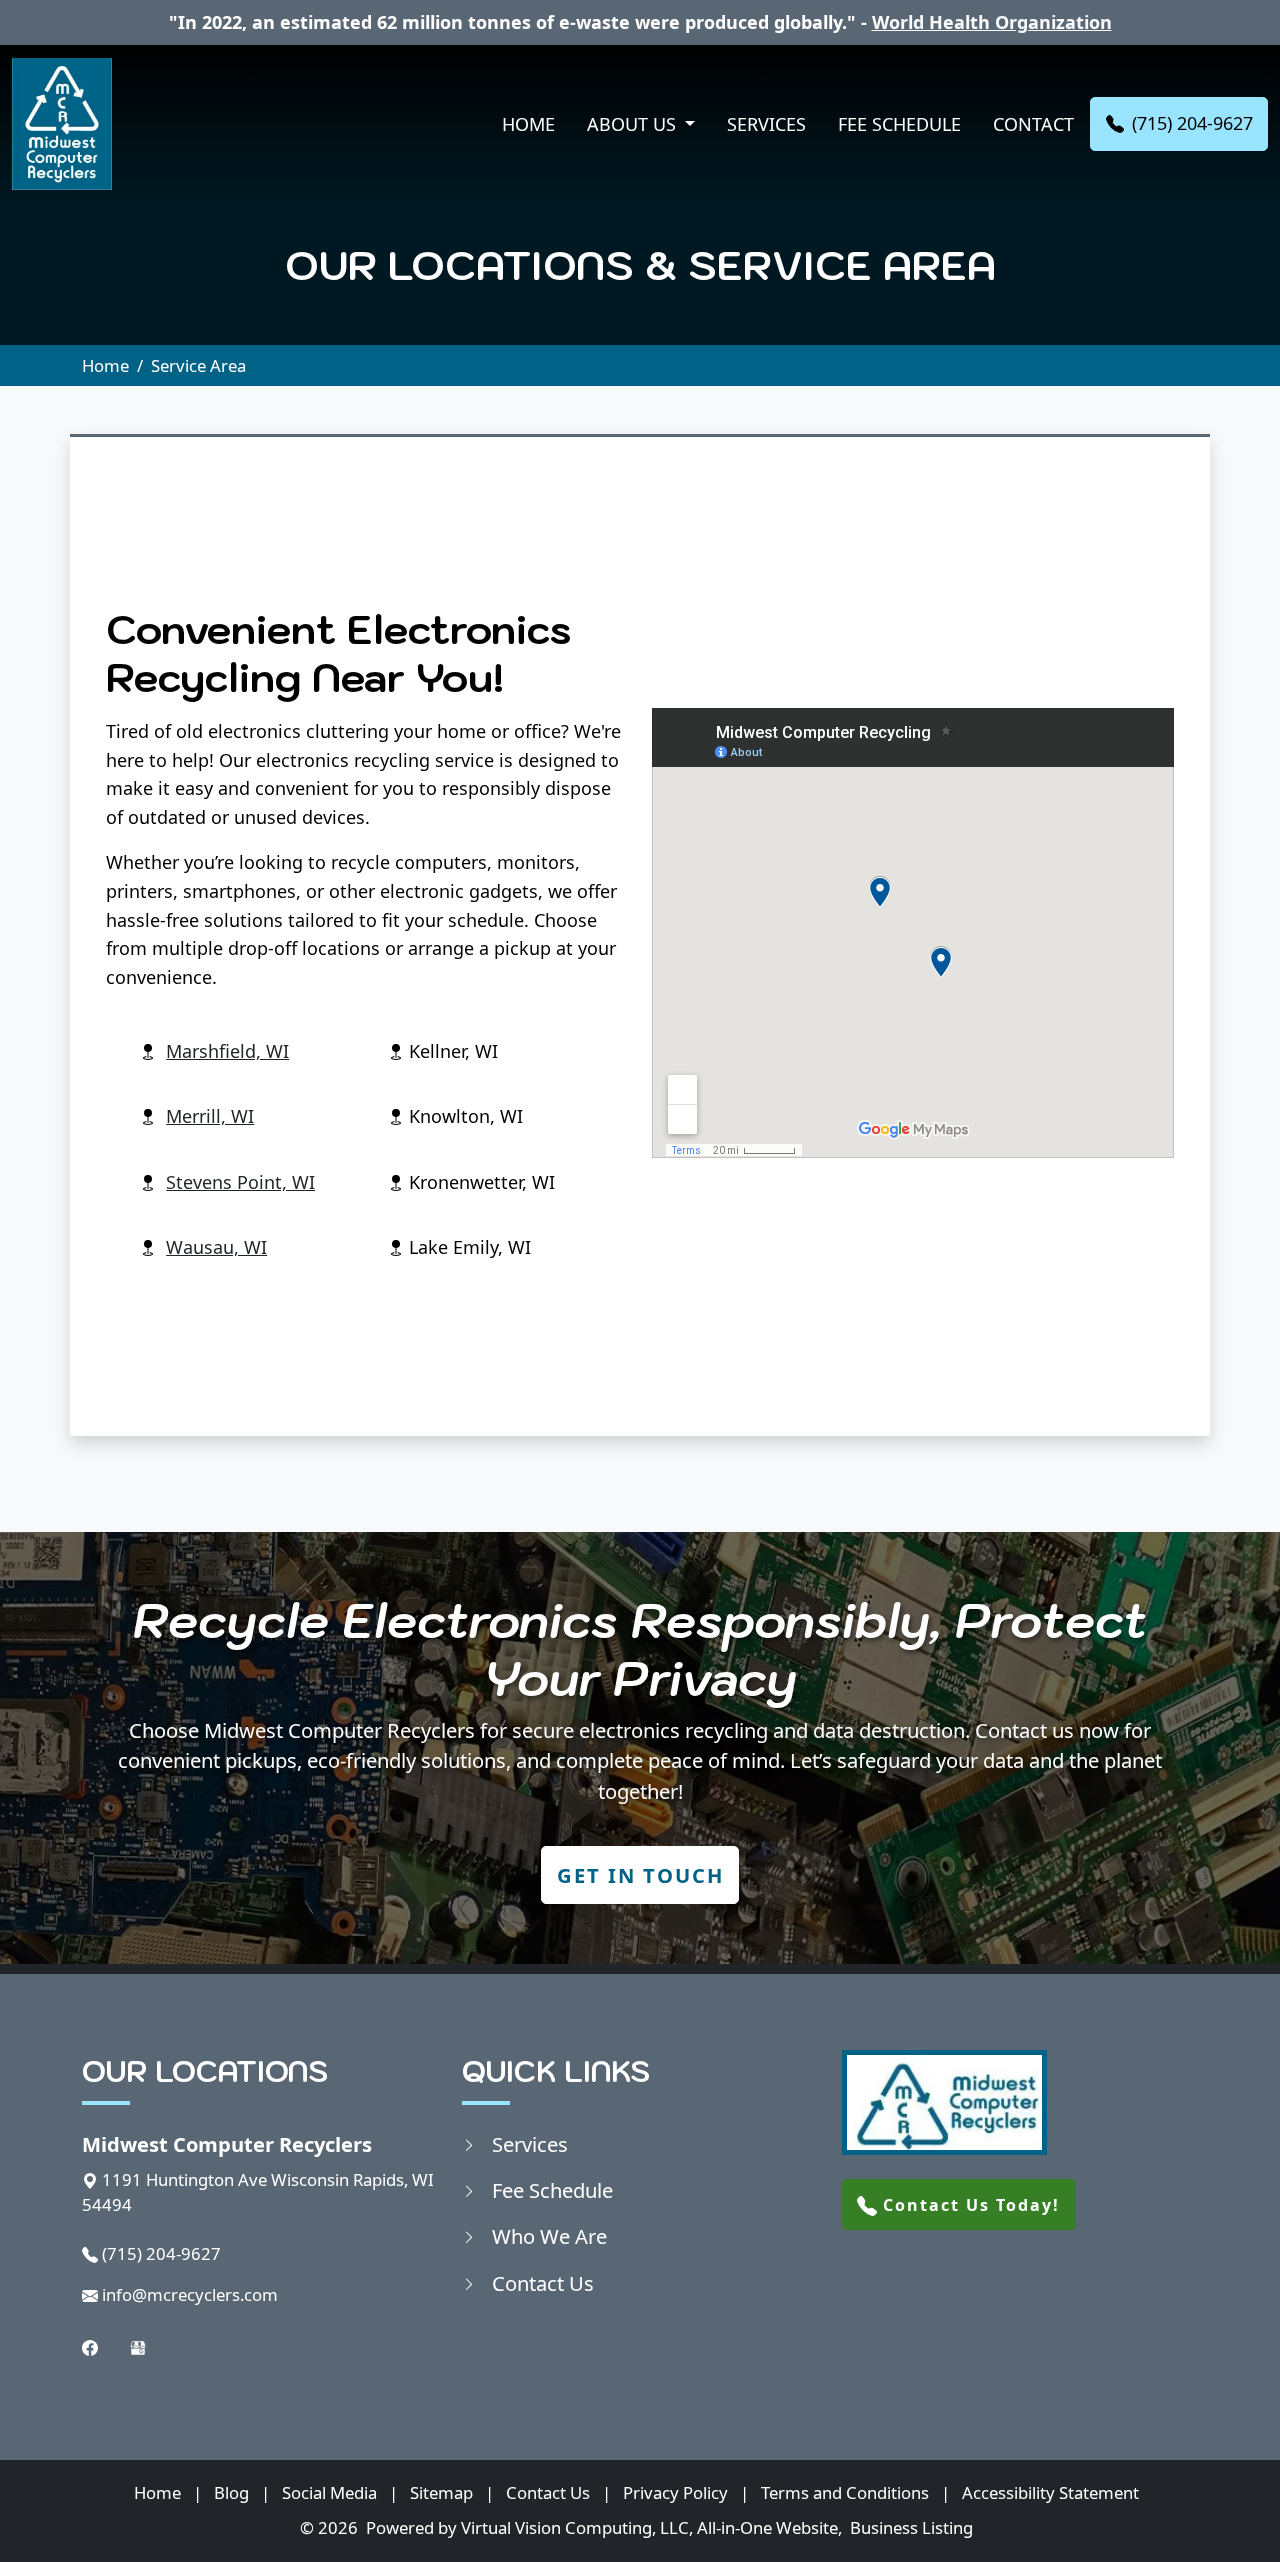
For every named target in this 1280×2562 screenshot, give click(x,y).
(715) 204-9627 (1192, 123)
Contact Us (543, 2283)
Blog (231, 2492)
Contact (1033, 124)
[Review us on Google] (138, 2346)
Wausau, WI (216, 1247)
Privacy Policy (675, 2492)
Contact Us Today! (968, 2205)
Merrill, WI (210, 1116)
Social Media (329, 2492)
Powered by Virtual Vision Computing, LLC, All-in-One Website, (604, 2527)
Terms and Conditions (845, 2492)
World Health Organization (992, 22)
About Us (634, 124)
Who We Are (549, 2236)
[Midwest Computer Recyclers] (62, 124)
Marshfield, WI (227, 1051)
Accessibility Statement (1050, 2492)
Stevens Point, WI (240, 1182)
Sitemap (441, 2492)
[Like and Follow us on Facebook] (90, 2346)
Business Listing (911, 2527)
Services (766, 124)
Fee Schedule (899, 124)
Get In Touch (640, 1875)
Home (528, 124)
